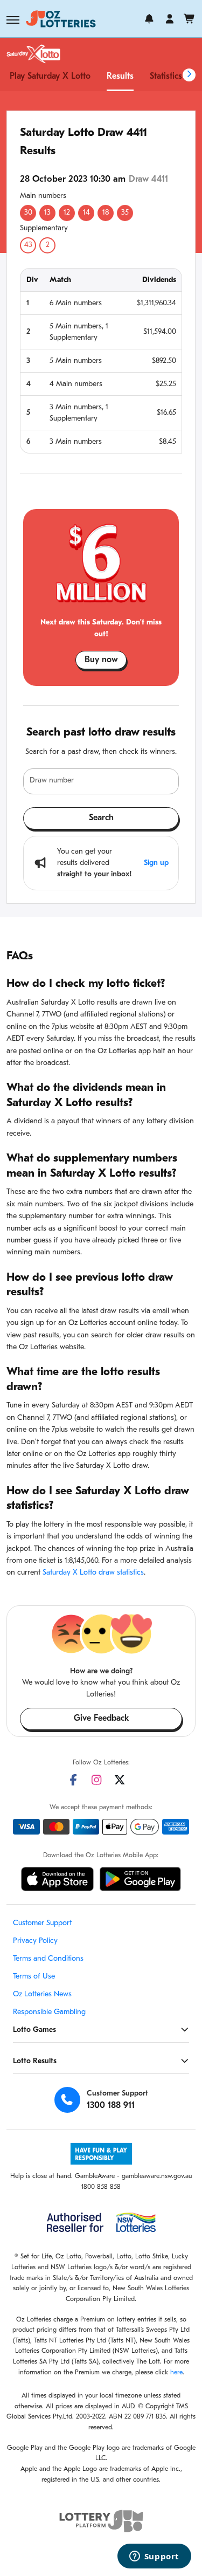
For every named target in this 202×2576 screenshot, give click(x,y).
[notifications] (149, 19)
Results (120, 77)
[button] (13, 20)
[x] (120, 1780)
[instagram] (96, 1780)
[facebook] (73, 1780)
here (176, 2373)
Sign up (156, 863)
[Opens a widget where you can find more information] (154, 2557)
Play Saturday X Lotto (50, 77)
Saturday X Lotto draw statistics (93, 1573)
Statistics (166, 77)
